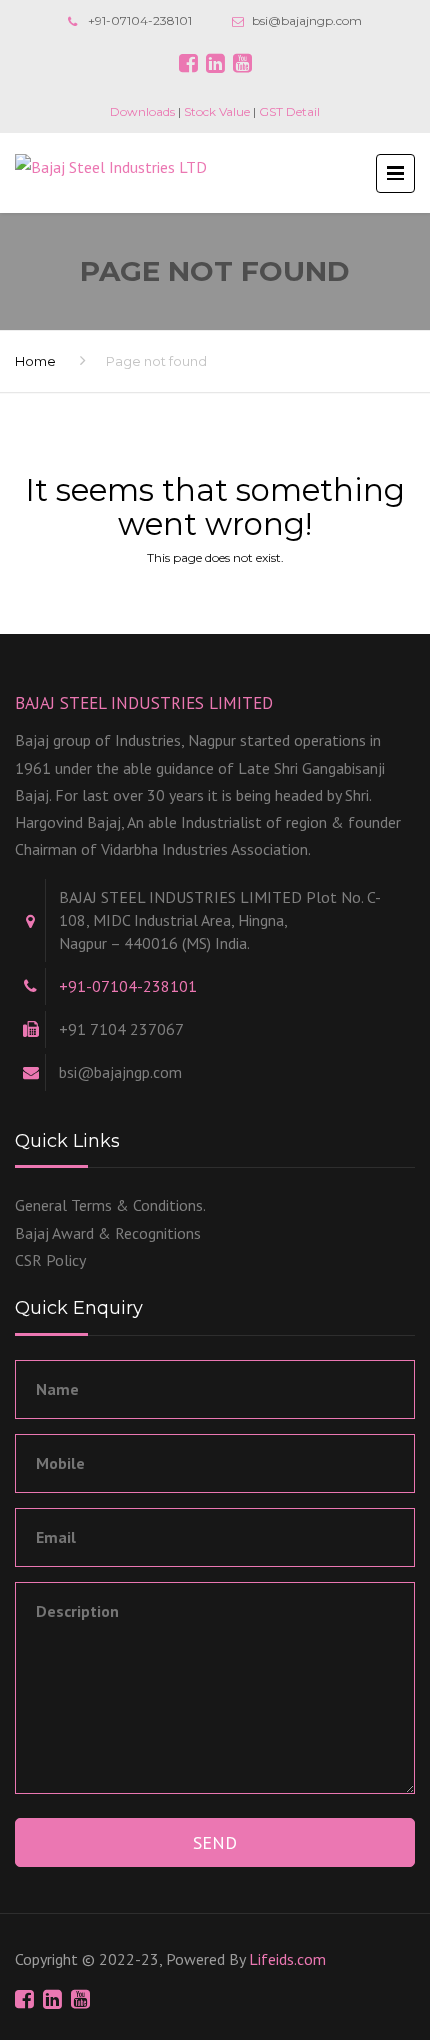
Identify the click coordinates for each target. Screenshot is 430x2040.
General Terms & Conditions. (110, 1205)
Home (35, 361)
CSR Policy (50, 1260)
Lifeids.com (287, 1959)
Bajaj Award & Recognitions (108, 1233)
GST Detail (289, 111)
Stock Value (217, 111)
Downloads (142, 111)
